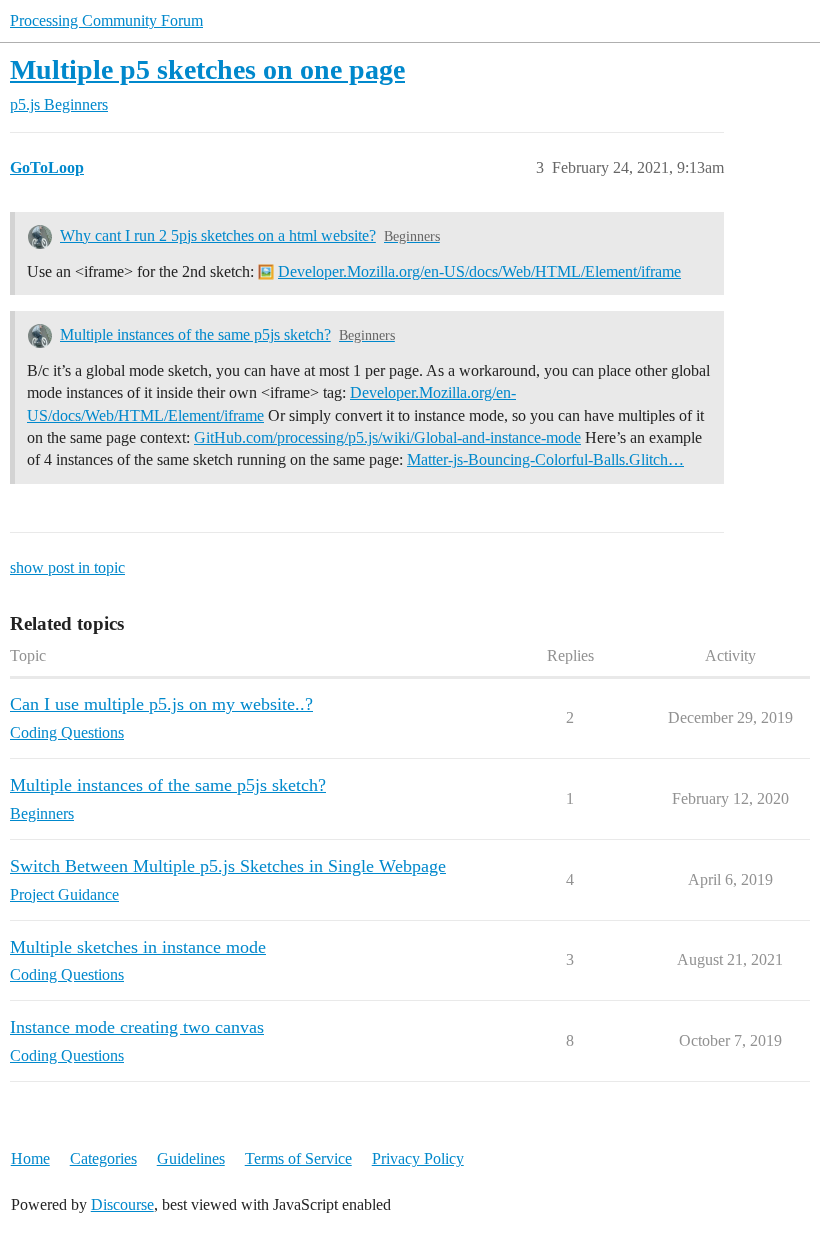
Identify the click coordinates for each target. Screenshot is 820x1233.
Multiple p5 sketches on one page (207, 69)
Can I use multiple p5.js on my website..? (161, 704)
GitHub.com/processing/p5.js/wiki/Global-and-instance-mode (387, 437)
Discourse (122, 1204)
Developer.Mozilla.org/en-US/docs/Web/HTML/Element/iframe (479, 271)
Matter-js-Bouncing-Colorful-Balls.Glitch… (545, 459)
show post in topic (67, 567)
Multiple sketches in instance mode (138, 947)
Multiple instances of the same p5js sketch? (195, 334)
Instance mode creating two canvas (137, 1027)
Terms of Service (298, 1158)
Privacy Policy (418, 1158)
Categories (103, 1158)
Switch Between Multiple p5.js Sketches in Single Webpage (228, 866)
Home (30, 1158)
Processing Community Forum (106, 20)
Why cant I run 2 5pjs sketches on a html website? (218, 235)
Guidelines (191, 1158)
